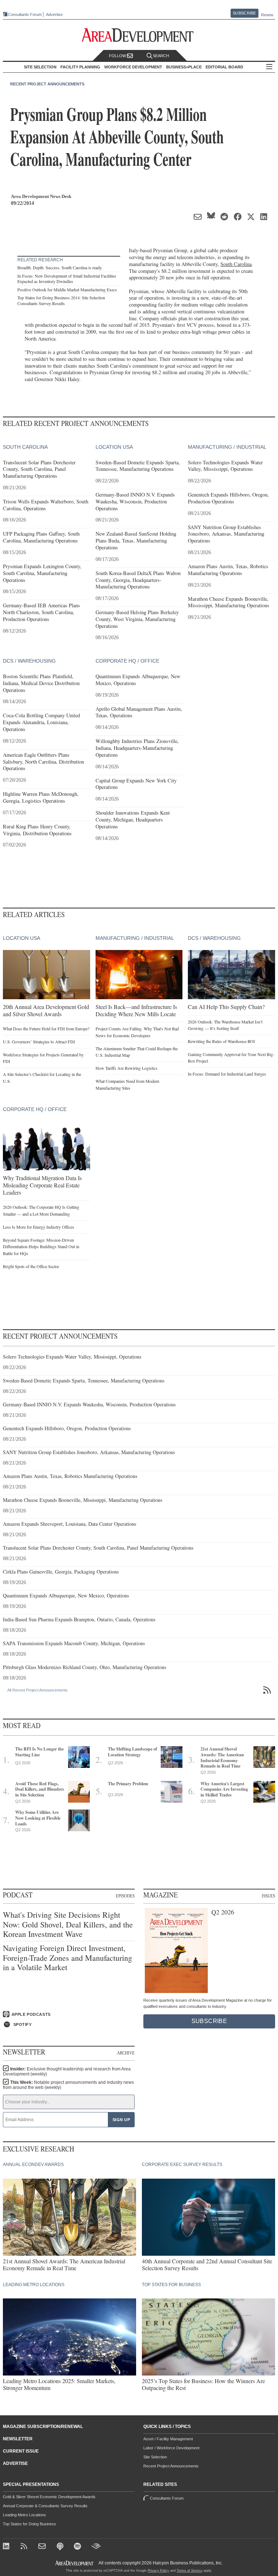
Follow (118, 56)
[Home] (43, 2547)
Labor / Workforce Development (171, 2448)
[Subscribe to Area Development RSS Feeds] (25, 2547)
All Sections (269, 67)
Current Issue (21, 2451)
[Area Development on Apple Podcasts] (61, 2547)
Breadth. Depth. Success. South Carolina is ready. (60, 267)
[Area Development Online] (75, 2563)
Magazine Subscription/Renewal (43, 2427)
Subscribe (244, 13)
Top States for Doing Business (30, 2524)
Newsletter (18, 2439)
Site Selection (155, 2457)
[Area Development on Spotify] (78, 2547)
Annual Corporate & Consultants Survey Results (45, 2506)
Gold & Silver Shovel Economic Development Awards (49, 2497)
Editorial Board (224, 67)
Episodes (125, 1896)
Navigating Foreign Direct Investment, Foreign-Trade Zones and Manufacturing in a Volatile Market (68, 1958)
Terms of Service (189, 2571)
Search (161, 56)
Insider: (67, 2072)
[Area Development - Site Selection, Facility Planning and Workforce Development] (139, 35)
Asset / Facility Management (168, 2439)
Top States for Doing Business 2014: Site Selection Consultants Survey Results (61, 300)
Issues (268, 1896)
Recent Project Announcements (47, 84)
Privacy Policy (158, 2571)
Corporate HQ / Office (127, 661)
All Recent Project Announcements (37, 1690)
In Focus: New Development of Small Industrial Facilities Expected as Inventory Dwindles (67, 279)
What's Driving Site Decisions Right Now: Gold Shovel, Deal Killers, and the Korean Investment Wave (68, 1924)
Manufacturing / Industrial (227, 447)
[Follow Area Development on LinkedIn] (7, 2547)
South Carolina (236, 264)
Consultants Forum (25, 14)
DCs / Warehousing (29, 661)
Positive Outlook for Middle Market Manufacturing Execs (67, 290)
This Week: (68, 2085)
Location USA (114, 447)
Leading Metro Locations (24, 2515)
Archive (126, 2053)
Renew (267, 15)
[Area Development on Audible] (96, 2547)
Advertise (54, 15)
